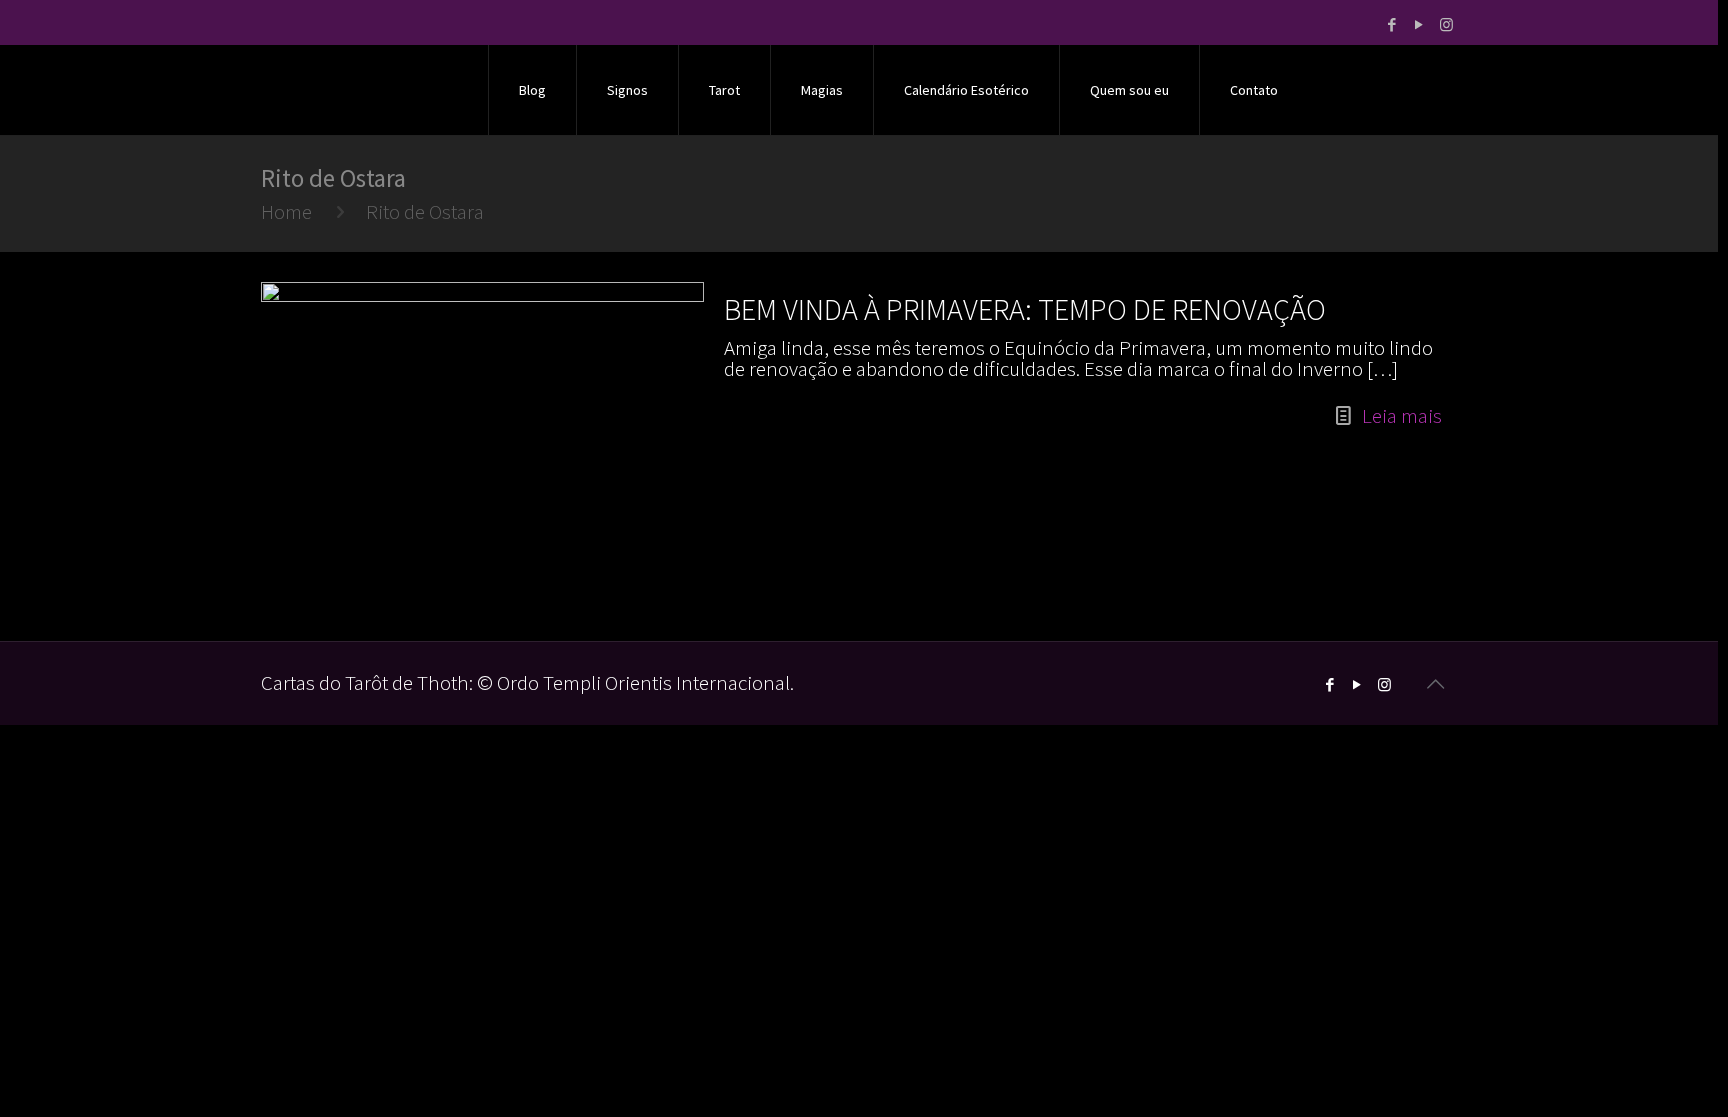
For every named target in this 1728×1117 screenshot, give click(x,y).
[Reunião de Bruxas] (363, 90)
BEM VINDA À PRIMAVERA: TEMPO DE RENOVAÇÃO (1025, 309)
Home (286, 211)
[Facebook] (1392, 24)
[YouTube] (1419, 24)
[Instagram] (1446, 24)
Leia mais (1402, 415)
